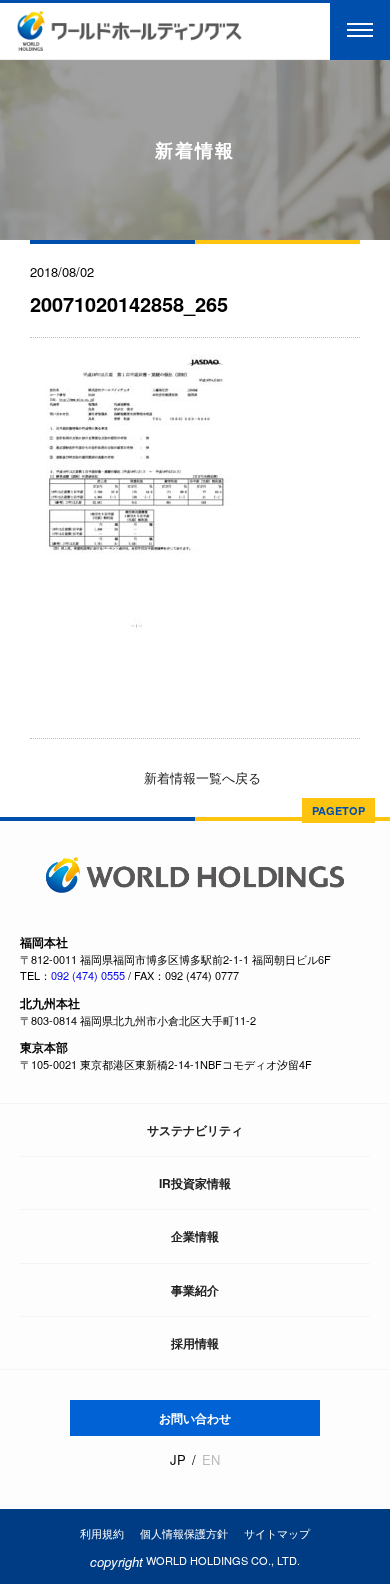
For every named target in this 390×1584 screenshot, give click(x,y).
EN (211, 1460)
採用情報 (195, 1343)
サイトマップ (277, 1533)
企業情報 (195, 1236)
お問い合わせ (195, 1418)
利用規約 (102, 1533)
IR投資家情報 (195, 1183)
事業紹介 (195, 1290)
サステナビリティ (195, 1130)
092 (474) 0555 (88, 975)
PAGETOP (338, 810)
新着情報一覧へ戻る (200, 777)
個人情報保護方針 (184, 1533)
